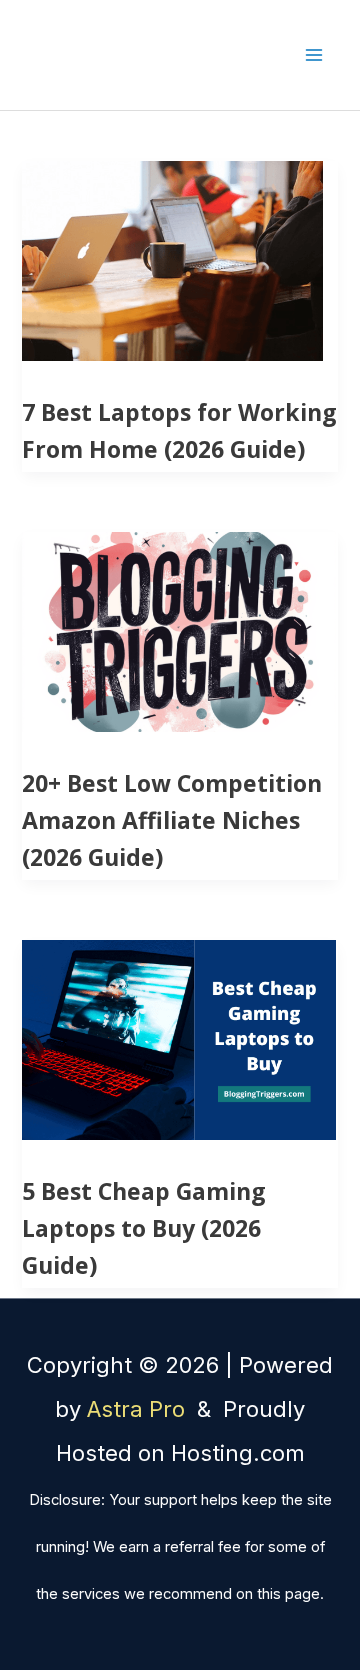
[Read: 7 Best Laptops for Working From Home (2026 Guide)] (172, 259)
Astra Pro (139, 1409)
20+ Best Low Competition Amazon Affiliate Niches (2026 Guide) (172, 820)
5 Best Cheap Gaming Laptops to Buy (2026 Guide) (144, 1228)
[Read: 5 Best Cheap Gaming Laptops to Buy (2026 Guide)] (179, 1038)
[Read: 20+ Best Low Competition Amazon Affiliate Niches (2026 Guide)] (179, 630)
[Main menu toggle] (313, 55)
